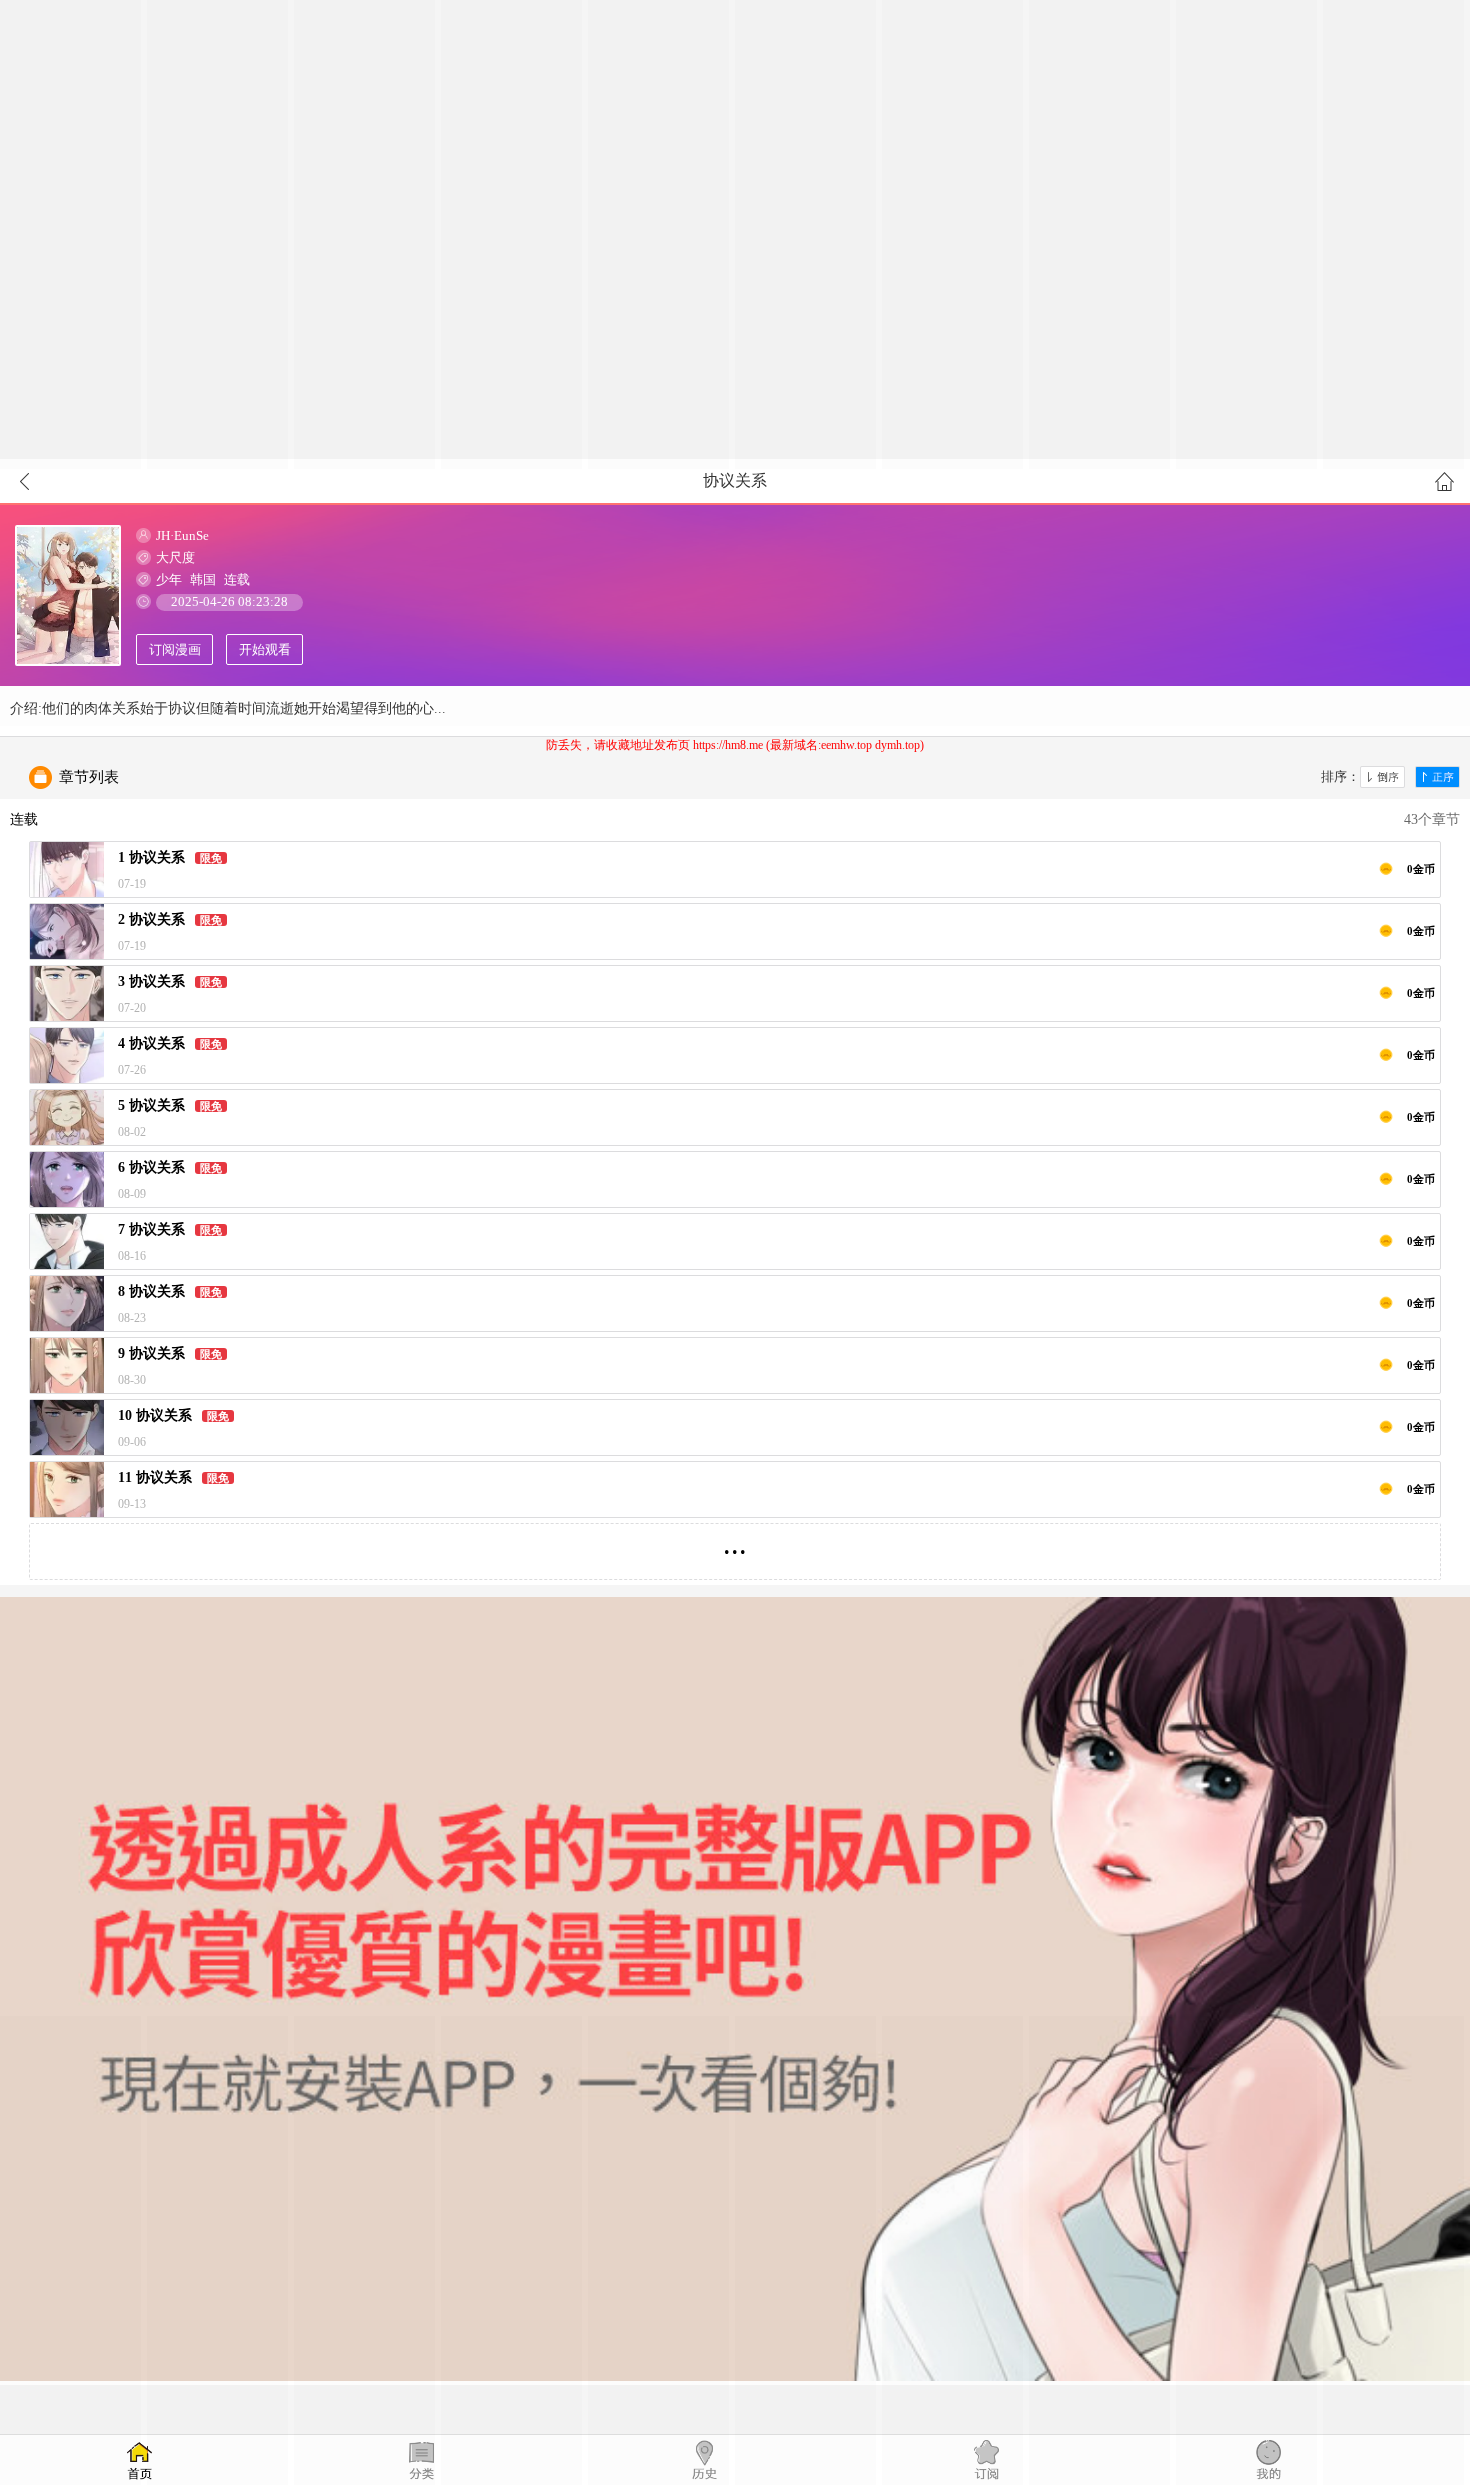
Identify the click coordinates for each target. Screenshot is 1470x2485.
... (735, 1543)
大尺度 (175, 557)
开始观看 (265, 649)
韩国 (203, 579)
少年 (169, 579)
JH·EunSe (182, 535)
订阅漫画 (175, 649)
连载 (237, 579)
